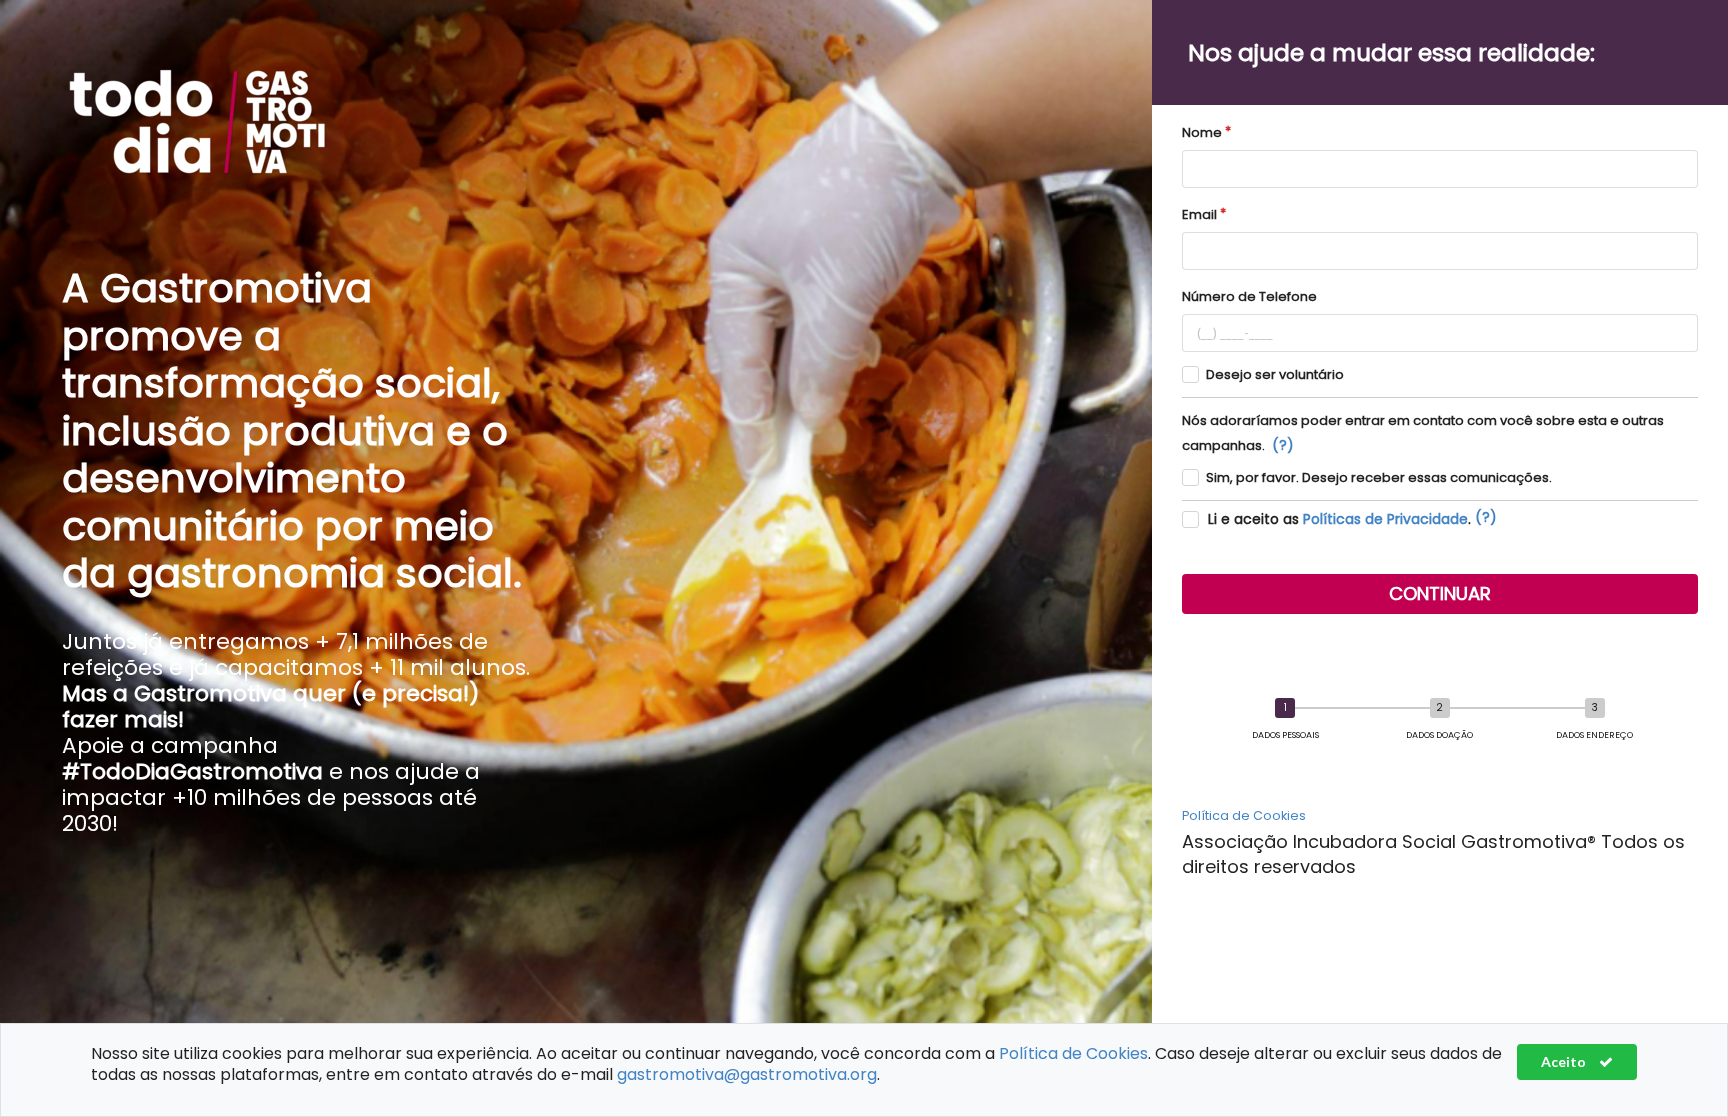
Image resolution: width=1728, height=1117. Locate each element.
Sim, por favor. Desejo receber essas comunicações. (1379, 477)
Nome (1202, 132)
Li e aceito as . (1339, 519)
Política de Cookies (1244, 815)
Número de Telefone (1249, 296)
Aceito (1565, 1061)
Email (1199, 214)
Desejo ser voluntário (1275, 374)
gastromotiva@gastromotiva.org (747, 1074)
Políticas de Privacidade (1385, 519)
